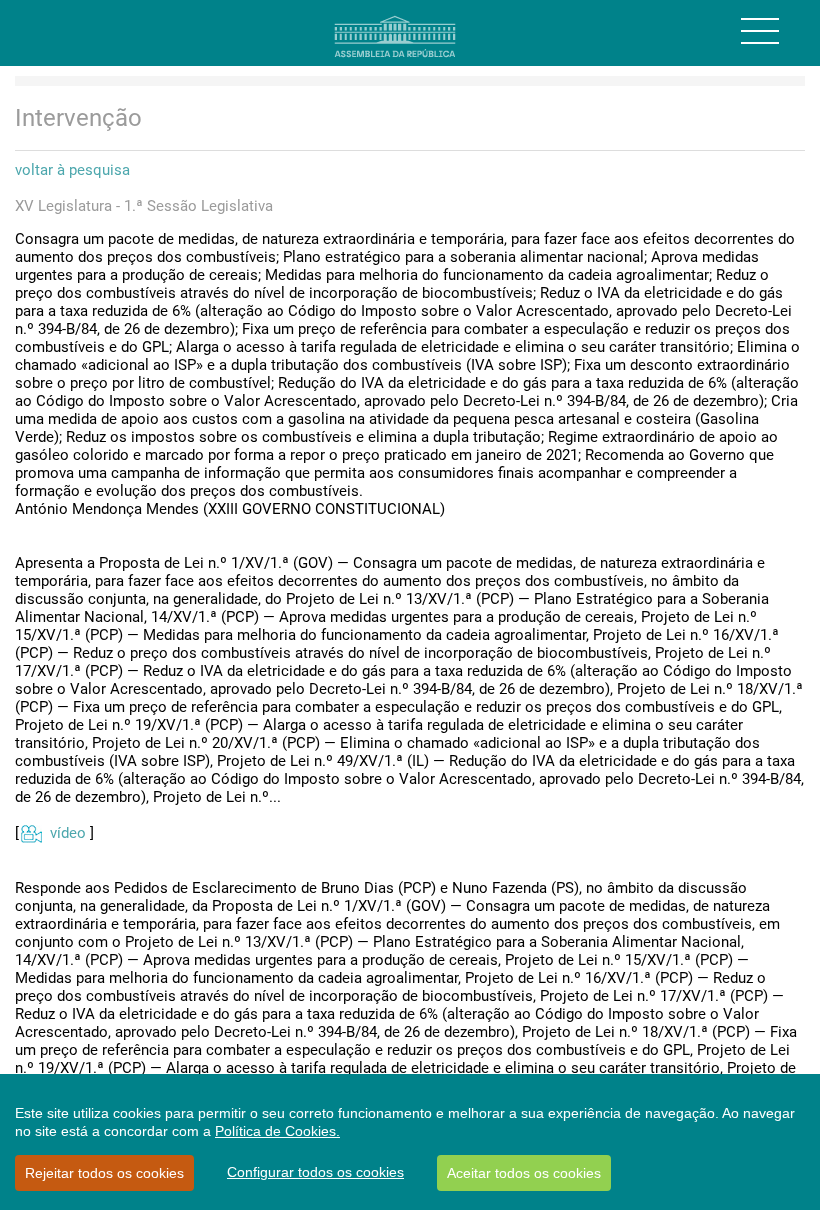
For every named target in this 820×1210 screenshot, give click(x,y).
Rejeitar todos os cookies (104, 1173)
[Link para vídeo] (30, 833)
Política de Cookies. (277, 1131)
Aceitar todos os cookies (524, 1173)
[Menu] (760, 31)
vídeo (68, 833)
